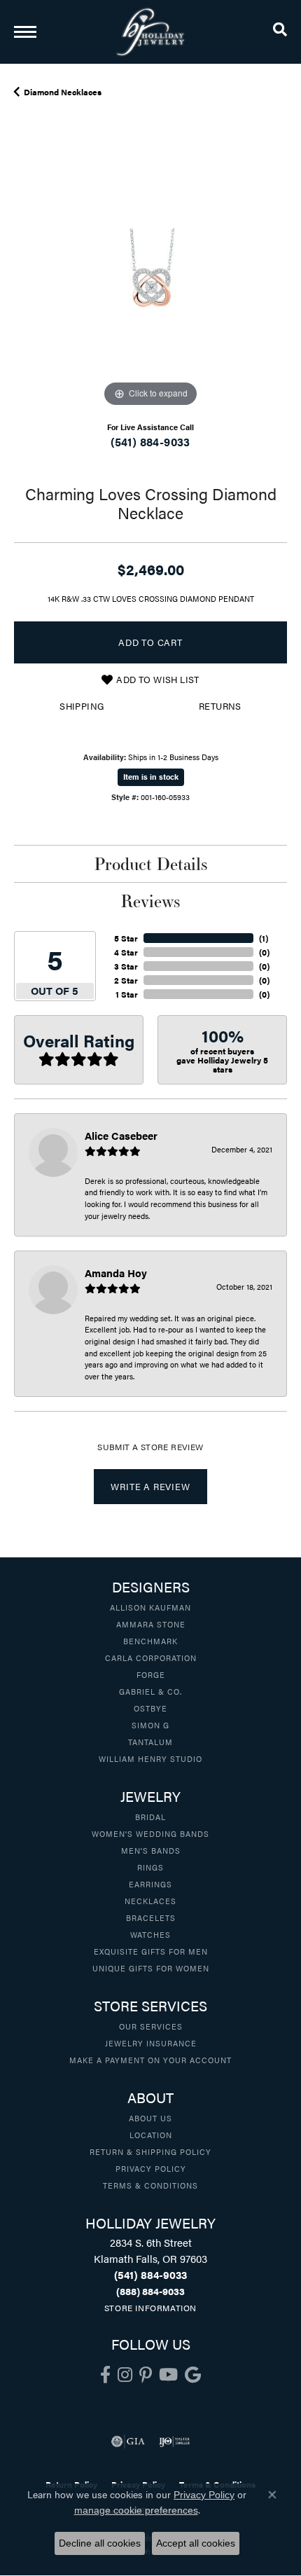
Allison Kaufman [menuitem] (150, 1607)
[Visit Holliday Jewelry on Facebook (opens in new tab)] (105, 2375)
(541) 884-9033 (150, 442)
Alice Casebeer (121, 1135)
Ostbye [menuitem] (150, 1708)
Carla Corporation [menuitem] (151, 1658)
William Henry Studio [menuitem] (150, 1758)
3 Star (126, 966)
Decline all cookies (100, 2543)
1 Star (127, 994)
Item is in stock (151, 777)
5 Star (126, 938)
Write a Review (150, 1487)
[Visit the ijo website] (175, 2441)
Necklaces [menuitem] (150, 1901)
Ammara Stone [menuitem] (151, 1624)
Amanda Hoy (116, 1273)
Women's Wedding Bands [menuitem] (150, 1833)
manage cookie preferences (136, 2510)
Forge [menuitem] (151, 1674)
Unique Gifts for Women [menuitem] (151, 1968)
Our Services (151, 2026)
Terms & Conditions (150, 2185)
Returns (220, 706)
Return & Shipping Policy (150, 2151)
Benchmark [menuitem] (150, 1641)
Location (151, 2135)
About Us (150, 2118)
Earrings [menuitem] (150, 1884)
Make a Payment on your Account (150, 2060)
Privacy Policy (151, 2168)
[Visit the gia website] (128, 2441)
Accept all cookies (196, 2543)
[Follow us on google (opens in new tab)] (193, 2375)
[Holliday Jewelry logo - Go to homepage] (150, 32)
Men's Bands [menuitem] (151, 1850)
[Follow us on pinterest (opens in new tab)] (146, 2375)
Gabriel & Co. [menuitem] (150, 1691)
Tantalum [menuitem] (150, 1742)
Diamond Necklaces (63, 92)
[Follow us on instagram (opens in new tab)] (125, 2375)
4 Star (126, 952)
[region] (150, 274)
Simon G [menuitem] (150, 1725)
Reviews (150, 901)
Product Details (151, 864)
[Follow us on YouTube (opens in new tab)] (168, 2375)
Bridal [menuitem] (150, 1817)
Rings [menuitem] (150, 1867)
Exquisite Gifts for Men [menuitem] (151, 1951)
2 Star (126, 980)
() (264, 938)
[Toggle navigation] (25, 32)
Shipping (82, 706)
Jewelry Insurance (151, 2043)
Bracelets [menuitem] (151, 1917)
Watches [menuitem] (150, 1934)
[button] (280, 32)
